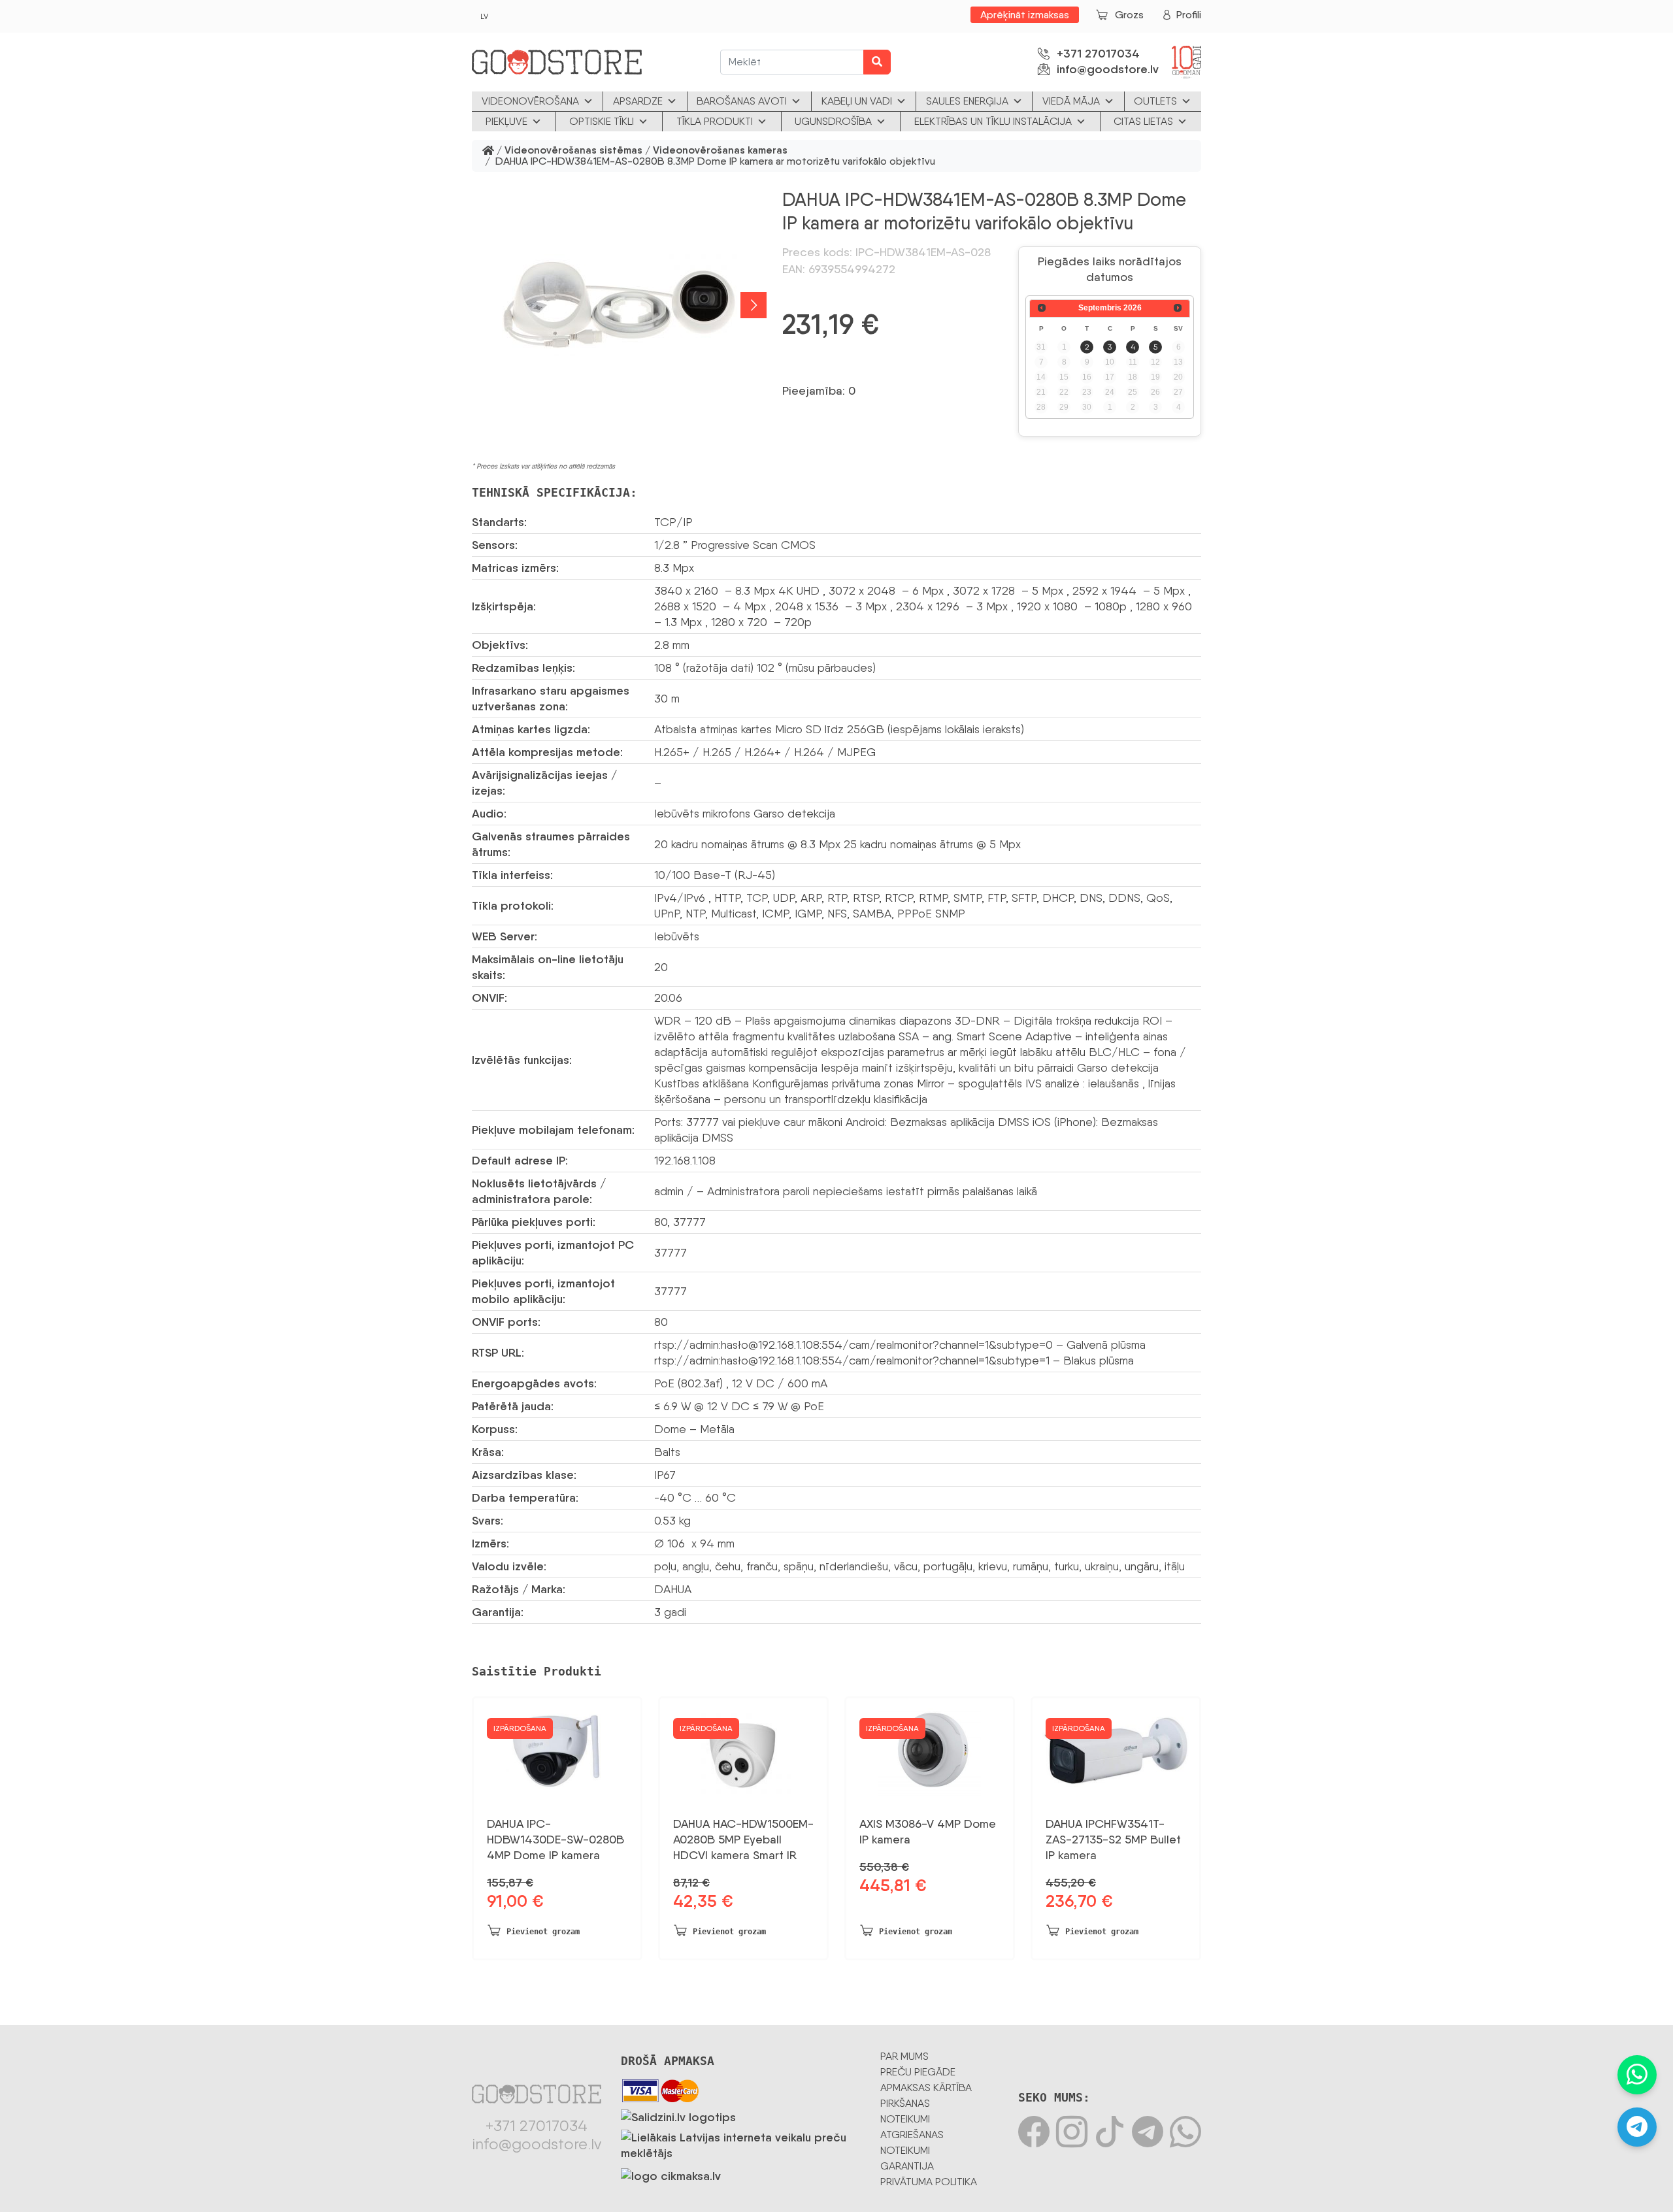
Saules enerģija (967, 101)
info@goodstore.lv (1108, 69)
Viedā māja (1071, 101)
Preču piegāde (918, 2072)
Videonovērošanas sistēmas (573, 151)
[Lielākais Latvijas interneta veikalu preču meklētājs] (741, 2143)
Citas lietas (1143, 121)
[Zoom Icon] (619, 305)
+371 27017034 (1098, 54)
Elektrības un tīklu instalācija (993, 121)
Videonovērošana (530, 101)
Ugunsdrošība (833, 121)
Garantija (907, 2166)
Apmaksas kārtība (926, 2088)
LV (484, 16)
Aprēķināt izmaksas (1025, 15)
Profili (1189, 15)
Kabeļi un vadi (857, 101)
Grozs (1129, 15)
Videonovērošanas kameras (720, 151)
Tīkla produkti (715, 121)
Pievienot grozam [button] (543, 1932)
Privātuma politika (929, 2182)
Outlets (1155, 101)
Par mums (904, 2056)
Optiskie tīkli (602, 121)
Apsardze (638, 101)
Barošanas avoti (742, 101)
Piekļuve (506, 121)
